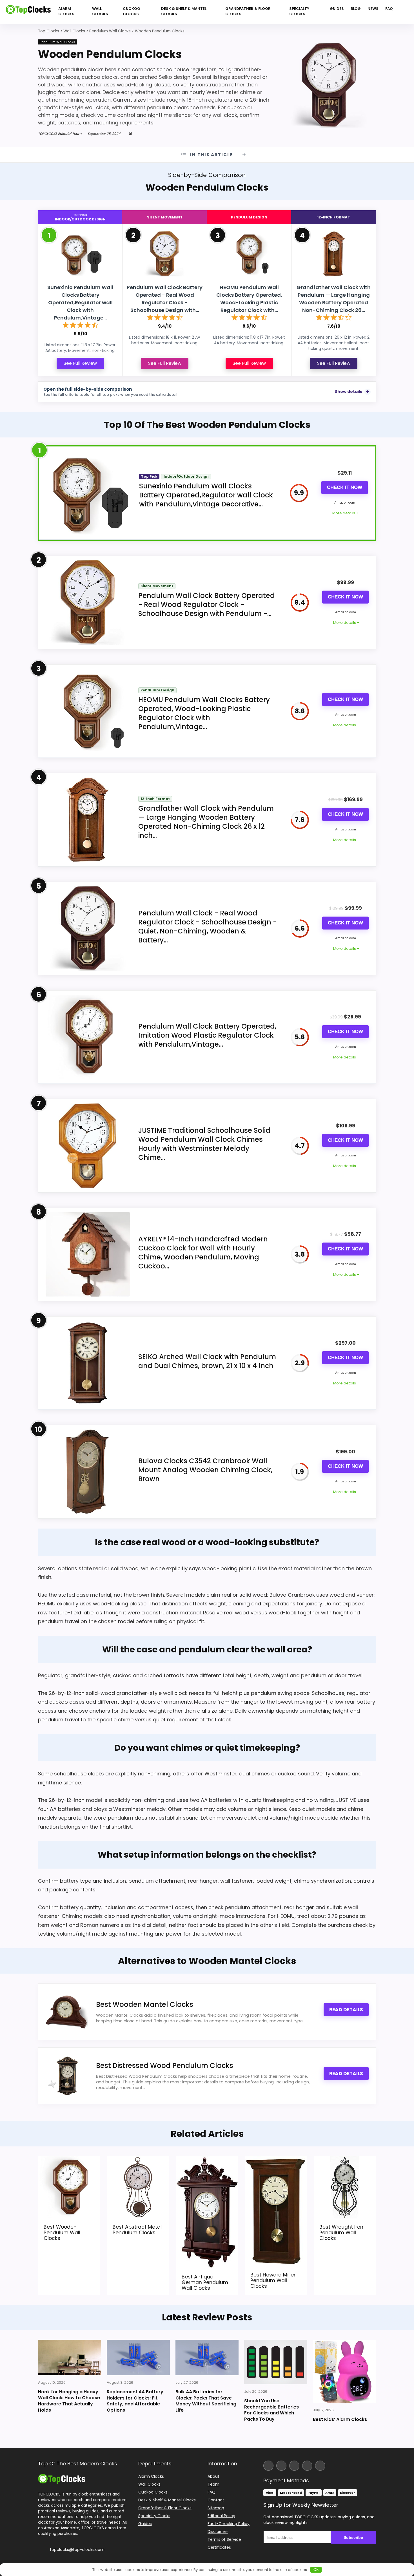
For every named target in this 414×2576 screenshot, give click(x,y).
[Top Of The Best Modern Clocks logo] (28, 12)
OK (316, 2570)
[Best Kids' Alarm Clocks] (344, 2371)
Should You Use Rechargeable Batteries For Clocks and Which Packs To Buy (271, 2410)
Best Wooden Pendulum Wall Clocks (62, 2232)
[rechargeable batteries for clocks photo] (276, 2362)
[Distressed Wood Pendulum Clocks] (66, 2076)
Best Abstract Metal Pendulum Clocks (137, 2229)
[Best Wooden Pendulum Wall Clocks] (69, 2160)
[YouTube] (307, 2466)
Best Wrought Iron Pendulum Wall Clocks (341, 2232)
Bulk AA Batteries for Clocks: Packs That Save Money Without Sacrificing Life (206, 2401)
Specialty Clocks (299, 11)
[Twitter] (294, 2466)
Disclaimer (218, 2532)
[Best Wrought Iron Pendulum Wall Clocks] (345, 2160)
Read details (346, 2010)
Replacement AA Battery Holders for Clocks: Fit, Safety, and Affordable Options (135, 2401)
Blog (356, 9)
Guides (337, 9)
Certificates (219, 2547)
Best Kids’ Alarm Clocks (340, 2419)
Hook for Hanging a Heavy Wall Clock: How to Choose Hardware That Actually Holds (69, 2401)
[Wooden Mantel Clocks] (66, 2012)
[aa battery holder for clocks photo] (138, 2358)
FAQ (389, 9)
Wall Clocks (100, 11)
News (373, 9)
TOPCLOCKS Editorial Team (60, 134)
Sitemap (216, 2508)
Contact (216, 2500)
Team (213, 2484)
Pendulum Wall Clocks (57, 42)
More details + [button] (345, 513)
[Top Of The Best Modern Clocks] (62, 2476)
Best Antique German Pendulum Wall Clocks (205, 2282)
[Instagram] (281, 2466)
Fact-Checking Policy (229, 2524)
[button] (409, 2536)
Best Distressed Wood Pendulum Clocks (165, 2066)
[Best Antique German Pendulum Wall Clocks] (207, 2160)
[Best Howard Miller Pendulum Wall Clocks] (276, 2160)
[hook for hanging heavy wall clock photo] (70, 2358)
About (213, 2476)
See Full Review (80, 363)
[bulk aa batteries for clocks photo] (207, 2358)
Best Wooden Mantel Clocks (145, 2004)
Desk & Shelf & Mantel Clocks (184, 11)
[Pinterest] (320, 2466)
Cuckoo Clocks (132, 11)
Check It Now (345, 487)
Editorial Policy (221, 2516)
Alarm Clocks (66, 11)
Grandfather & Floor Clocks (248, 11)
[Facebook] (268, 2466)
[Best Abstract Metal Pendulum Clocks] (138, 2160)
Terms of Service (224, 2539)
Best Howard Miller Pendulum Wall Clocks (273, 2280)
